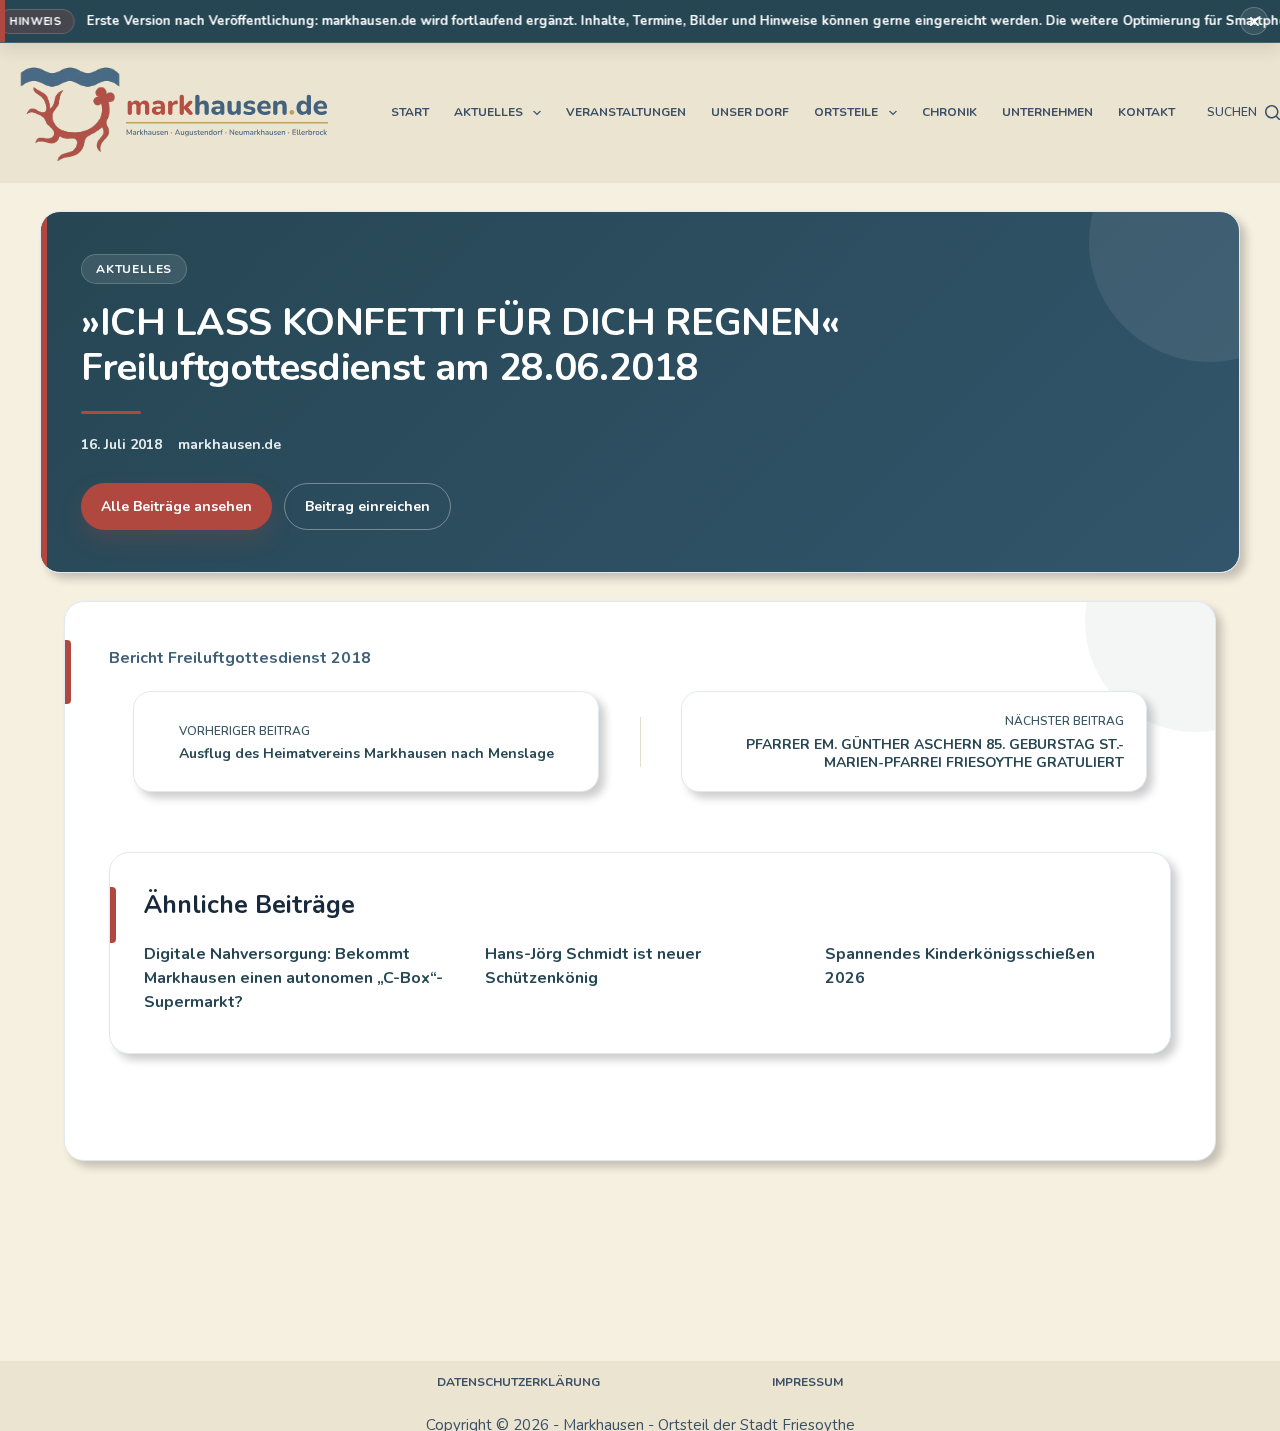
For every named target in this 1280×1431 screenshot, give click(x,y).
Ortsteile (846, 112)
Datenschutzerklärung (518, 1382)
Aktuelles (488, 112)
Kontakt (1146, 112)
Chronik (949, 112)
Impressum (807, 1382)
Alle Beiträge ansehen (176, 506)
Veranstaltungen (626, 112)
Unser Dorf (750, 112)
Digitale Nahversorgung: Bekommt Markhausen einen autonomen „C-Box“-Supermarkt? (293, 978)
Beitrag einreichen (367, 506)
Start (410, 112)
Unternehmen (1047, 112)
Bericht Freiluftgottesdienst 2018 (240, 658)
